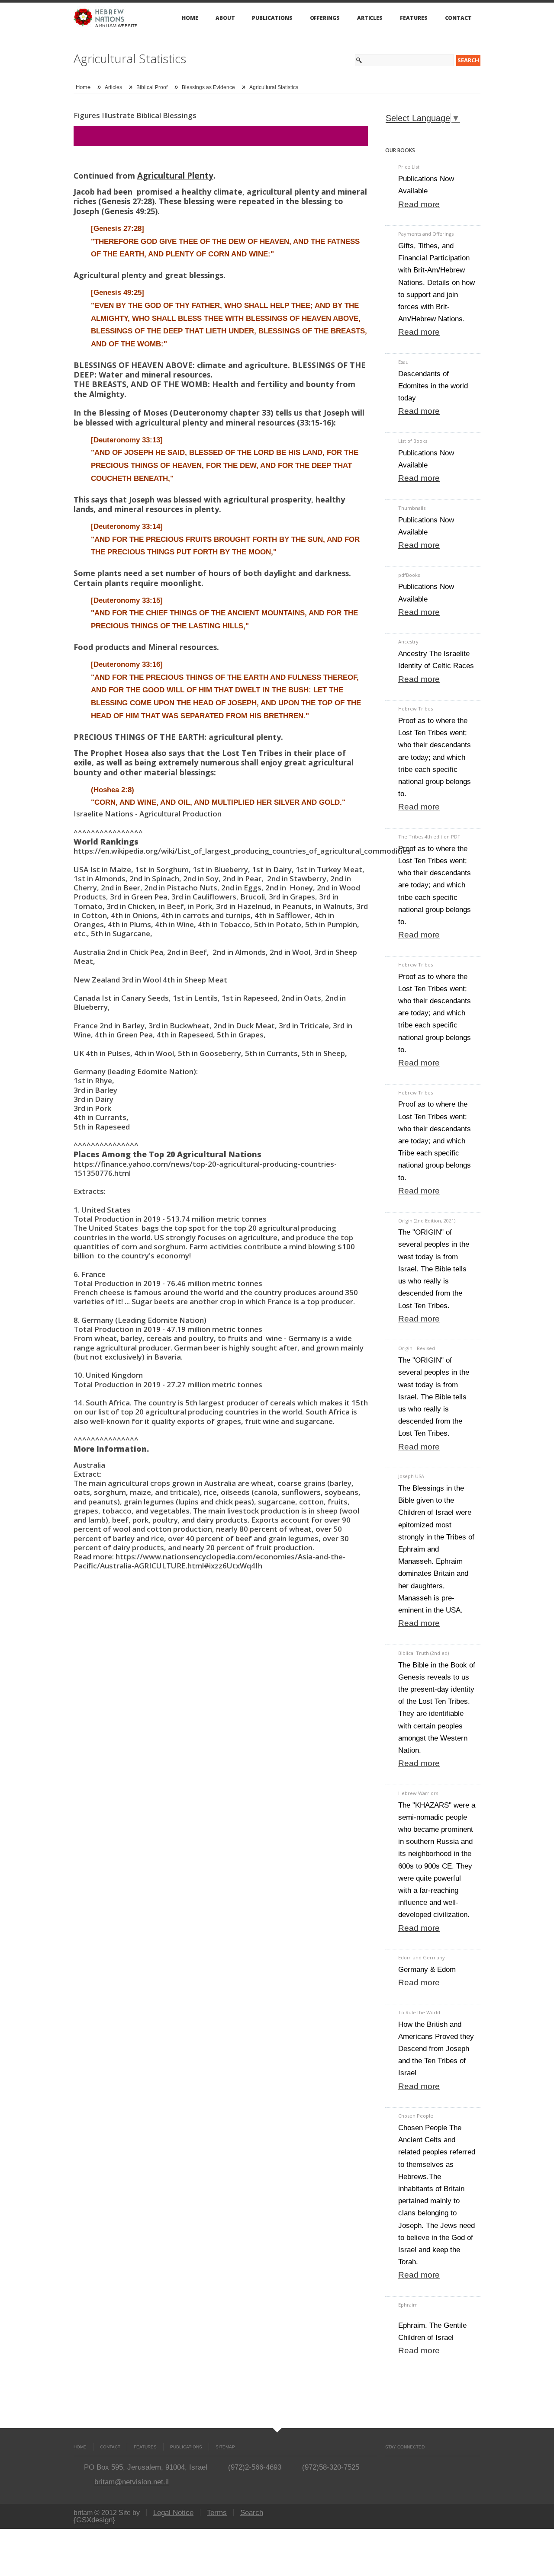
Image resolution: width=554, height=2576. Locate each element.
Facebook (389, 2465)
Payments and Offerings (426, 234)
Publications (272, 18)
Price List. (409, 167)
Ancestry (408, 642)
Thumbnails (412, 508)
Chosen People (416, 2116)
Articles (370, 18)
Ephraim (408, 2305)
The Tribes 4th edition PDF (429, 837)
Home (190, 18)
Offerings (325, 18)
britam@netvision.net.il (132, 2482)
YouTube (404, 2465)
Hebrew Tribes (415, 709)
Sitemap (225, 2447)
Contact (458, 18)
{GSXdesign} (94, 2520)
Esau (403, 362)
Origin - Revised (417, 1348)
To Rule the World (419, 2012)
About (225, 18)
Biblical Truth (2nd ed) (424, 1653)
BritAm (108, 26)
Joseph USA (411, 1476)
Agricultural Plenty (175, 175)
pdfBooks (409, 575)
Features (414, 18)
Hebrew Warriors (418, 1793)
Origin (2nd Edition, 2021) (427, 1221)
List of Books (413, 441)
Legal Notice (173, 2513)
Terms (217, 2513)
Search (252, 2513)
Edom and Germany (422, 1957)
